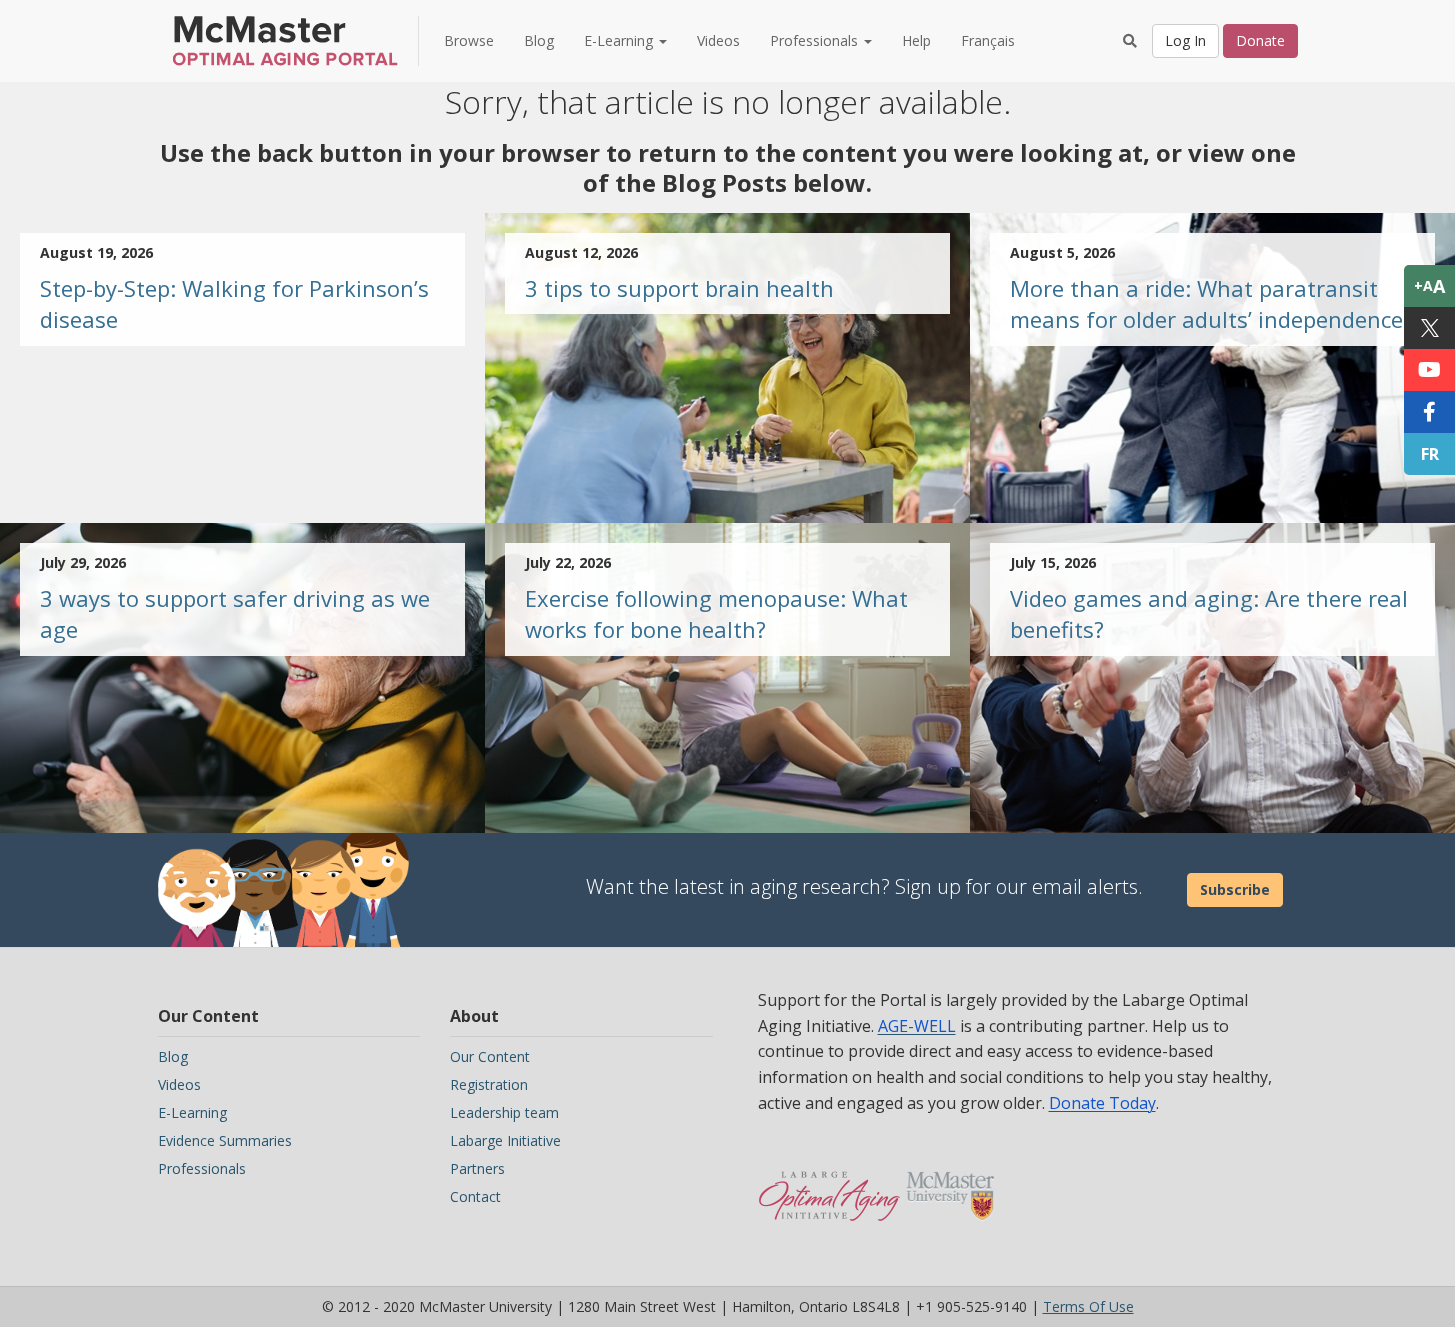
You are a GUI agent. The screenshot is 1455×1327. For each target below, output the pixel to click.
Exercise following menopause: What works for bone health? (716, 613)
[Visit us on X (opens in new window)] (1429, 328)
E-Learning (192, 1112)
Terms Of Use (1088, 1306)
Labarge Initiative (505, 1140)
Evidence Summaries (225, 1140)
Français (988, 40)
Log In (1185, 40)
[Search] (1130, 41)
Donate (1260, 40)
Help (916, 40)
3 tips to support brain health (679, 288)
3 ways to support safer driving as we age (235, 613)
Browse (469, 40)
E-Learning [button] (620, 40)
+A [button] (1429, 286)
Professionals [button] (816, 40)
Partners (477, 1168)
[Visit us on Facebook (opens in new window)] (1429, 412)
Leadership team (504, 1112)
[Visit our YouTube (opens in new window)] (1429, 370)
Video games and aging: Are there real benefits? (1209, 613)
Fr (1430, 454)
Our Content (490, 1056)
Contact (475, 1196)
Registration (489, 1084)
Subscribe (1235, 889)
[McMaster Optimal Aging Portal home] (829, 1186)
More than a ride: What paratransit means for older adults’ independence (1206, 303)
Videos (718, 40)
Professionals (202, 1168)
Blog (539, 40)
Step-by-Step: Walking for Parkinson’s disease (234, 303)
